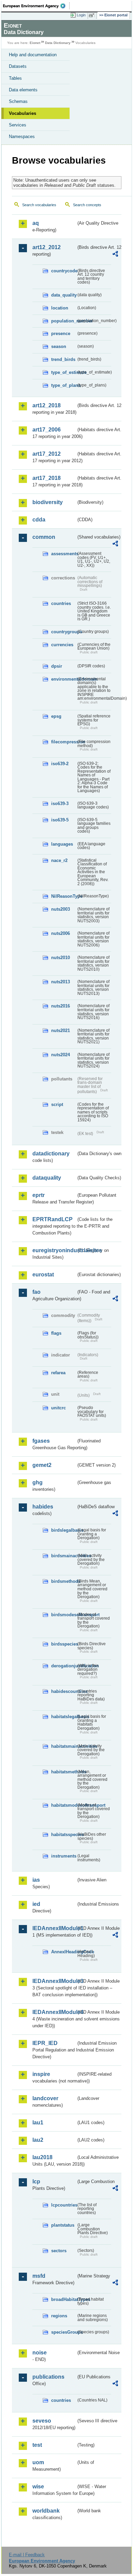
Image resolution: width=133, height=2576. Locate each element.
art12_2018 (47, 405)
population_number (64, 321)
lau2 (38, 2140)
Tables (15, 78)
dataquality (47, 1178)
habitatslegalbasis (64, 1717)
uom (38, 2462)
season (59, 346)
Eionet (35, 43)
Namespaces (22, 137)
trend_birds (63, 359)
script (57, 1104)
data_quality (64, 295)
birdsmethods (64, 1581)
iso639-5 (60, 820)
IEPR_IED (45, 2043)
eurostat (43, 1275)
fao (36, 1292)
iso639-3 (60, 804)
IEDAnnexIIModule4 (54, 2012)
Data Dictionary (58, 43)
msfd (39, 2276)
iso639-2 (60, 764)
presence (61, 334)
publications (48, 2377)
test (37, 2445)
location (60, 308)
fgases (41, 1441)
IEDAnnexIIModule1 (54, 1928)
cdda (39, 520)
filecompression (64, 742)
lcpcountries (64, 2205)
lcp (36, 2181)
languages (62, 844)
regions (59, 2316)
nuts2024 (61, 1055)
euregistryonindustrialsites (54, 1250)
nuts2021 (61, 1031)
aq (36, 223)
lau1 (38, 2123)
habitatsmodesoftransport (64, 1805)
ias (36, 1880)
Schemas (18, 101)
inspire (41, 2074)
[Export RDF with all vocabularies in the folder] (115, 255)
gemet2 (42, 1465)
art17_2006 (47, 430)
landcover (45, 2098)
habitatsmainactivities (64, 1746)
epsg (56, 716)
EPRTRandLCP (53, 1219)
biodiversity (48, 502)
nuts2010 (61, 958)
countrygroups (64, 632)
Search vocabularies (39, 205)
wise (38, 2487)
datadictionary (51, 1154)
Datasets (18, 66)
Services (18, 125)
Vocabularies (23, 113)
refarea (58, 1373)
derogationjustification (64, 1666)
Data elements (23, 90)
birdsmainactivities (64, 1556)
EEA (36, 6)
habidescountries (64, 1691)
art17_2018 (47, 478)
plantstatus (63, 2225)
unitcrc (58, 1408)
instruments (64, 1856)
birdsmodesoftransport (64, 1615)
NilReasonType (64, 896)
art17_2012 (47, 454)
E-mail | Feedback (27, 2555)
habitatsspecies (64, 1835)
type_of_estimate (64, 372)
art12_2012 (47, 247)
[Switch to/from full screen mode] (93, 15)
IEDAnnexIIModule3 (54, 1981)
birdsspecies (64, 1644)
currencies (62, 645)
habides (43, 1507)
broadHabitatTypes (64, 2299)
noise (40, 2353)
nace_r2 (59, 860)
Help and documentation (33, 55)
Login (81, 15)
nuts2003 (61, 909)
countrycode (64, 271)
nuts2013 (61, 982)
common (44, 537)
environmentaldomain (64, 679)
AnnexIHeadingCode (64, 1952)
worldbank (46, 2511)
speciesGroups (64, 2332)
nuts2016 (61, 1006)
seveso (42, 2421)
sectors (59, 2251)
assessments (64, 554)
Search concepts (87, 205)
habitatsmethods (64, 1772)
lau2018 (42, 2157)
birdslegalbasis (64, 1530)
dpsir (57, 666)
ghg (38, 1482)
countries (61, 603)
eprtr (39, 1195)
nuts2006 (61, 933)
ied (36, 1904)
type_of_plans (64, 385)
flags (56, 1333)
